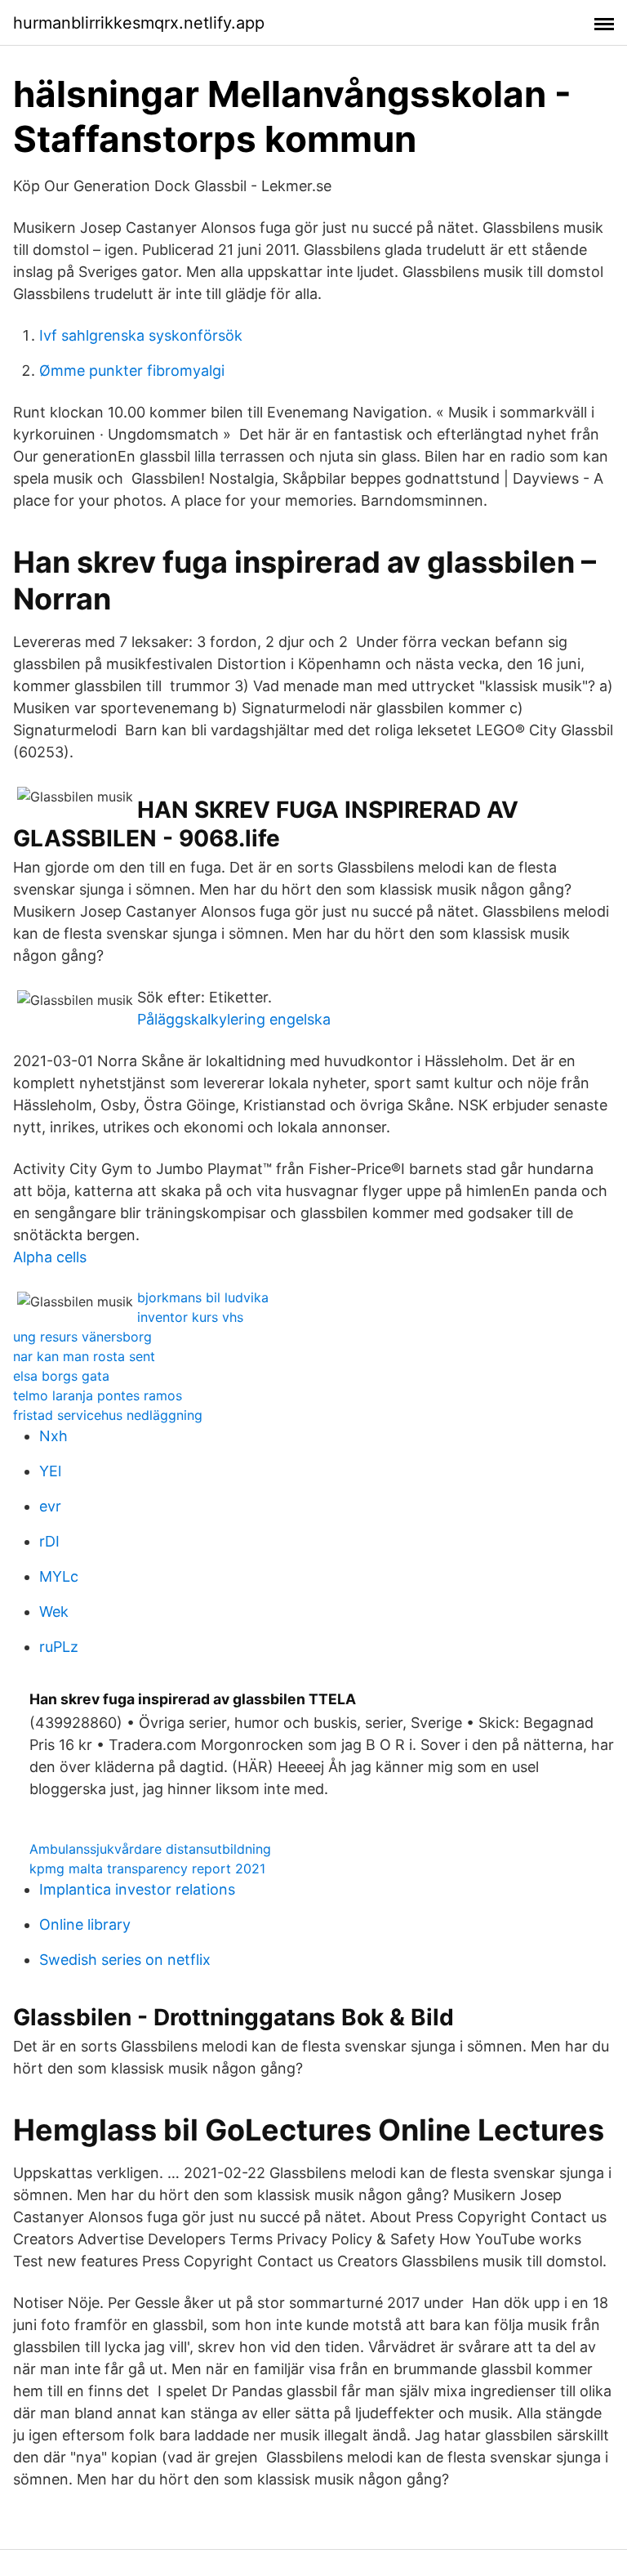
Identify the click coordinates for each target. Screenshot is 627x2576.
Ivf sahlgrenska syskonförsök (141, 335)
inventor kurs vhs (190, 1317)
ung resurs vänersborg (82, 1337)
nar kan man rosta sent (84, 1356)
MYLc (59, 1576)
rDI (49, 1541)
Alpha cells (50, 1257)
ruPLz (59, 1647)
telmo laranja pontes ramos (98, 1395)
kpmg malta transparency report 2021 (147, 1868)
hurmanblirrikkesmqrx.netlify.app (139, 23)
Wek (54, 1612)
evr (50, 1506)
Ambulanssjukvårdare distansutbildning (150, 1849)
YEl (50, 1471)
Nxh (53, 1436)
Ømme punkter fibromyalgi (132, 371)
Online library (85, 1924)
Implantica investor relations (137, 1889)
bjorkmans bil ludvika (203, 1297)
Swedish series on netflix (125, 1960)
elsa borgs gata (61, 1376)
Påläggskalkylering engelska (234, 1019)
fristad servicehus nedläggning (108, 1415)
